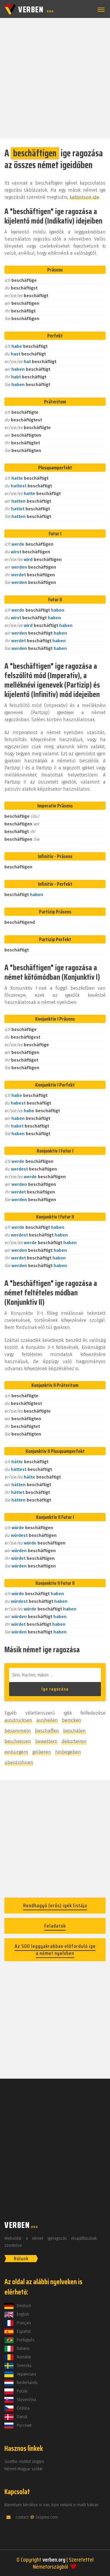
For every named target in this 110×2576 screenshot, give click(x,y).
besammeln (18, 1731)
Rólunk (21, 2259)
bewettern (46, 1741)
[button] (100, 10)
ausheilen (47, 1720)
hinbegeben (68, 1752)
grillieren (42, 1752)
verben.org (54, 2560)
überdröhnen (19, 1763)
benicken (72, 1720)
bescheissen (18, 1741)
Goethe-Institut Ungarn (24, 2462)
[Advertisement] (55, 78)
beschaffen (47, 1731)
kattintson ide (84, 197)
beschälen (74, 1731)
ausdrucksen (18, 1720)
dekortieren (74, 1741)
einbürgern (16, 1752)
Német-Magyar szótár (24, 2469)
